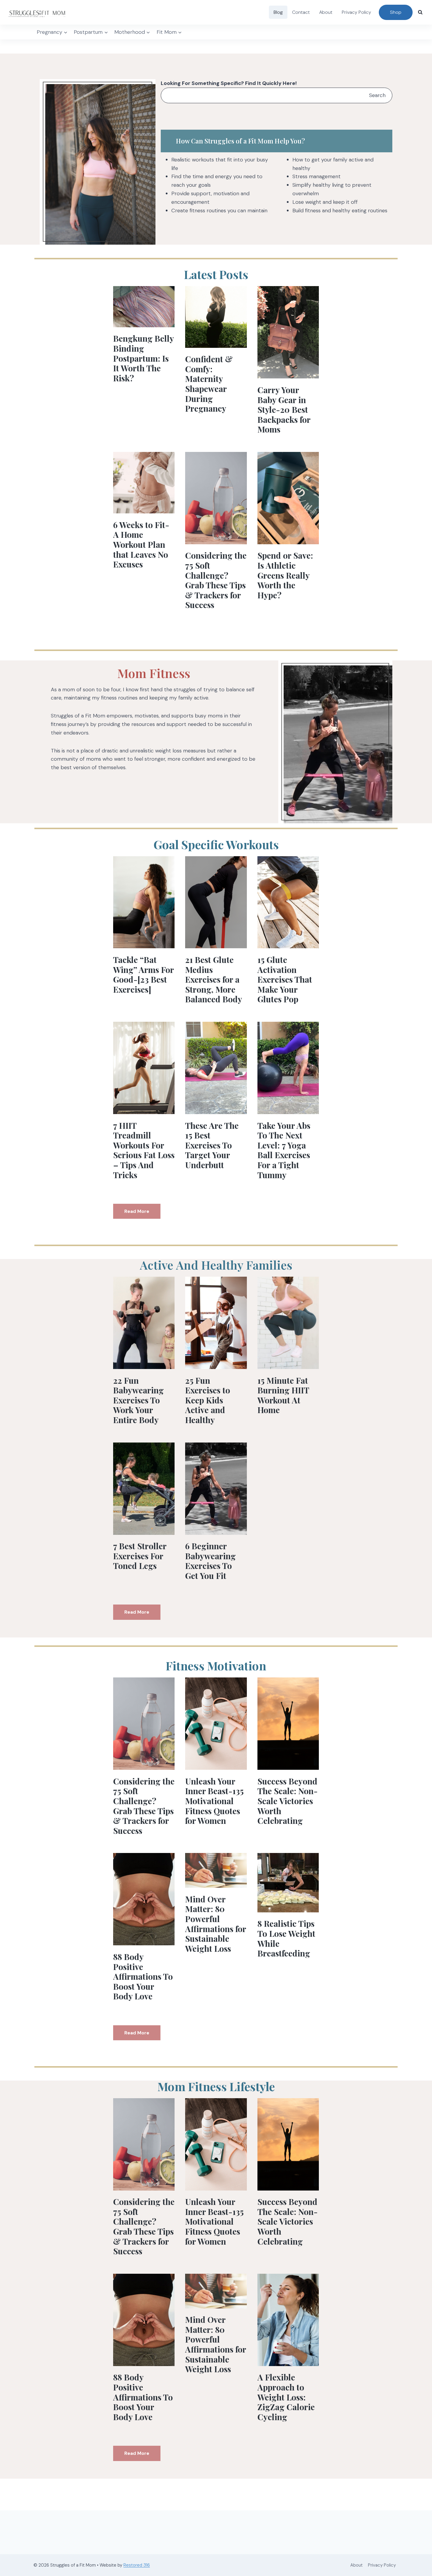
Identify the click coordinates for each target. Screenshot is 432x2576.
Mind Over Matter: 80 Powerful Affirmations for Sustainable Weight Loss (216, 1924)
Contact (301, 12)
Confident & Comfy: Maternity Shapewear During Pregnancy (209, 384)
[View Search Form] (420, 12)
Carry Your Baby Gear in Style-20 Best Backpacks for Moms (284, 409)
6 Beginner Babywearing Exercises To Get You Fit (210, 1561)
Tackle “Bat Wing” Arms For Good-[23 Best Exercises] (143, 974)
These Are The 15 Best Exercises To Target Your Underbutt (212, 1145)
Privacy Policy (356, 12)
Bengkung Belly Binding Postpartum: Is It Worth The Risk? (143, 358)
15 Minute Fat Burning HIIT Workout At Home (283, 1395)
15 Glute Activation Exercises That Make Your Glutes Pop (285, 979)
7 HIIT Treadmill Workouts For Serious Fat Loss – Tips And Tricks (144, 1150)
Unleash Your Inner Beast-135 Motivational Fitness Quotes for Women (214, 1801)
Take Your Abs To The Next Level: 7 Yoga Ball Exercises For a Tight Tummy (284, 1150)
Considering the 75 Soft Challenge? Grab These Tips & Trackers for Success (216, 580)
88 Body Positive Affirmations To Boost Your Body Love (143, 1976)
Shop (396, 12)
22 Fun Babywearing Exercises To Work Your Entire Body (138, 1400)
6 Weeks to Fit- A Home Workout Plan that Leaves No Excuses (141, 544)
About (326, 12)
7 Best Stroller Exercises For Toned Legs (140, 1556)
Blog (278, 12)
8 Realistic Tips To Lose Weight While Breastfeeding (286, 1938)
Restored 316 (137, 2565)
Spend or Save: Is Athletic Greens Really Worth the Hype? (285, 575)
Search (377, 95)
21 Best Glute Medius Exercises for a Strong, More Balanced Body (214, 979)
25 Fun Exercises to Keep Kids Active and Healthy (208, 1400)
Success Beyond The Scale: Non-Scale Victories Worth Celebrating (288, 1801)
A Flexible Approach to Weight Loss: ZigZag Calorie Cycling (286, 2397)
